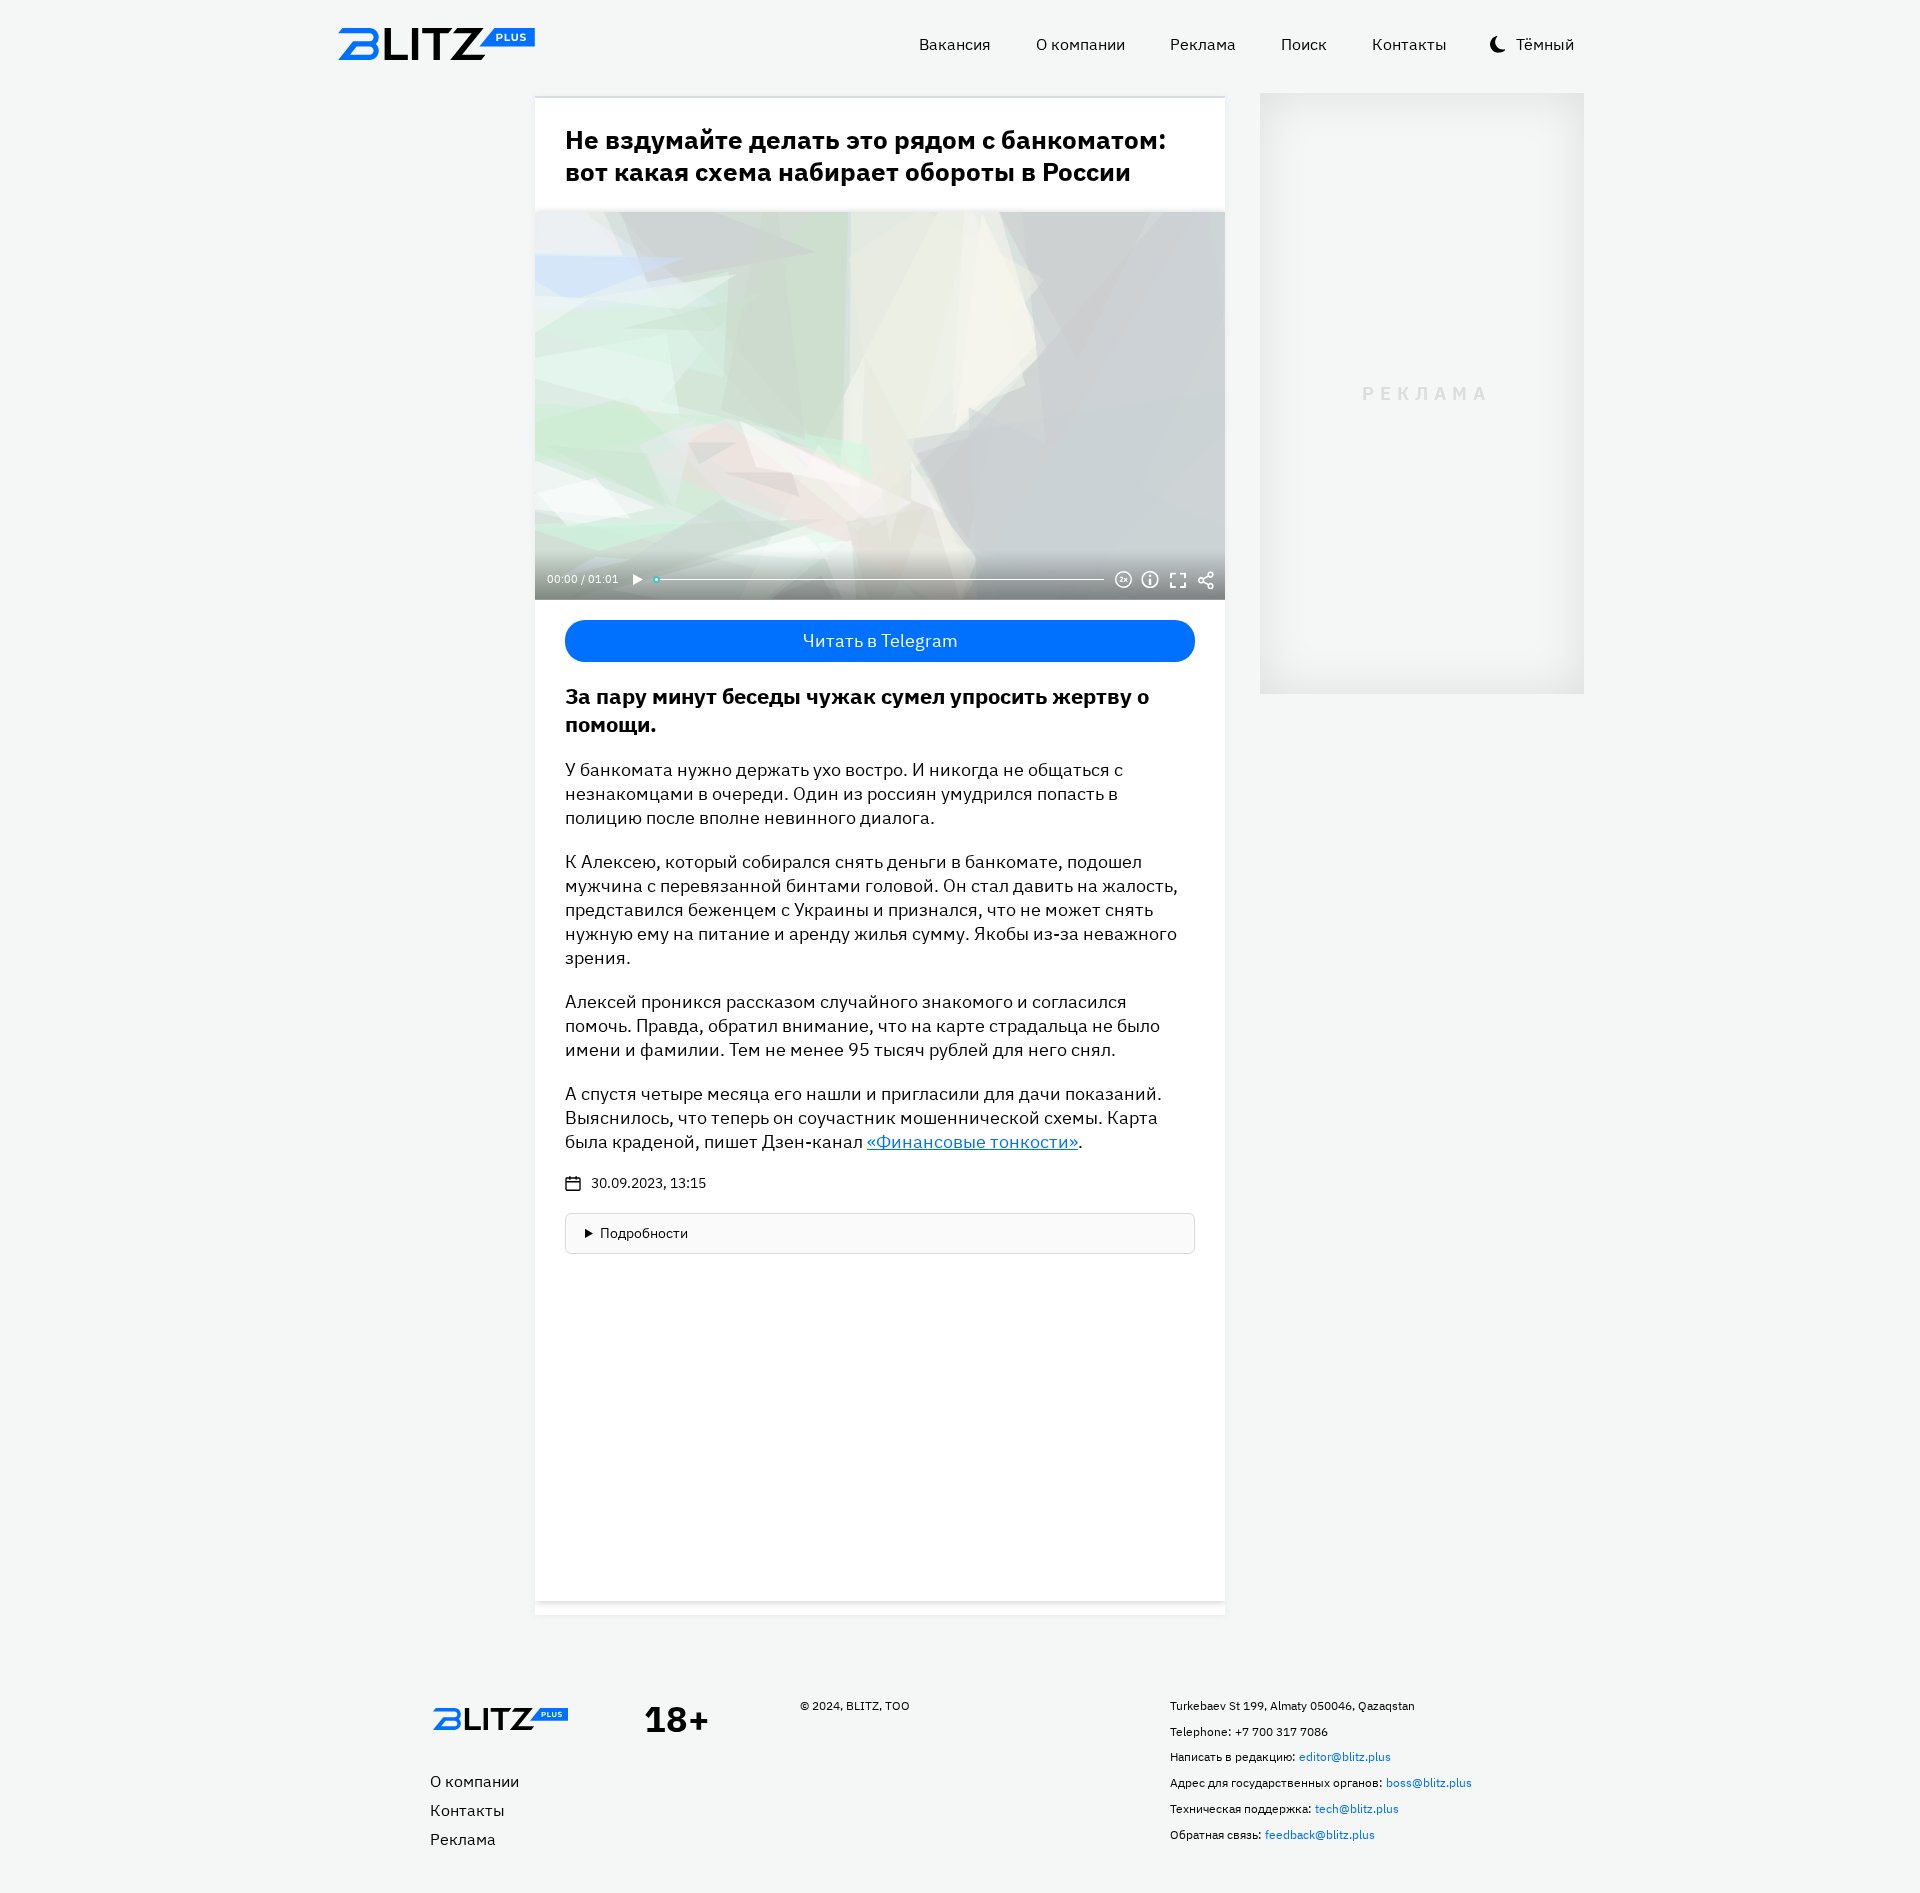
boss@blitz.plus (1429, 1782)
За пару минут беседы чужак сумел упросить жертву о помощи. (857, 709)
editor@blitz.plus (1345, 1756)
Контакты (1409, 44)
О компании (1080, 44)
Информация (1150, 580)
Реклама (1203, 44)
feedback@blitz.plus (1320, 1834)
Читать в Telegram (880, 640)
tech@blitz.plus (1357, 1808)
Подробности (644, 1233)
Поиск (1304, 44)
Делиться (1206, 580)
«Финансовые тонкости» (972, 1141)
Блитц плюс (436, 44)
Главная (500, 1719)
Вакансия (955, 44)
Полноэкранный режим (1178, 580)
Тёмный (1545, 44)
